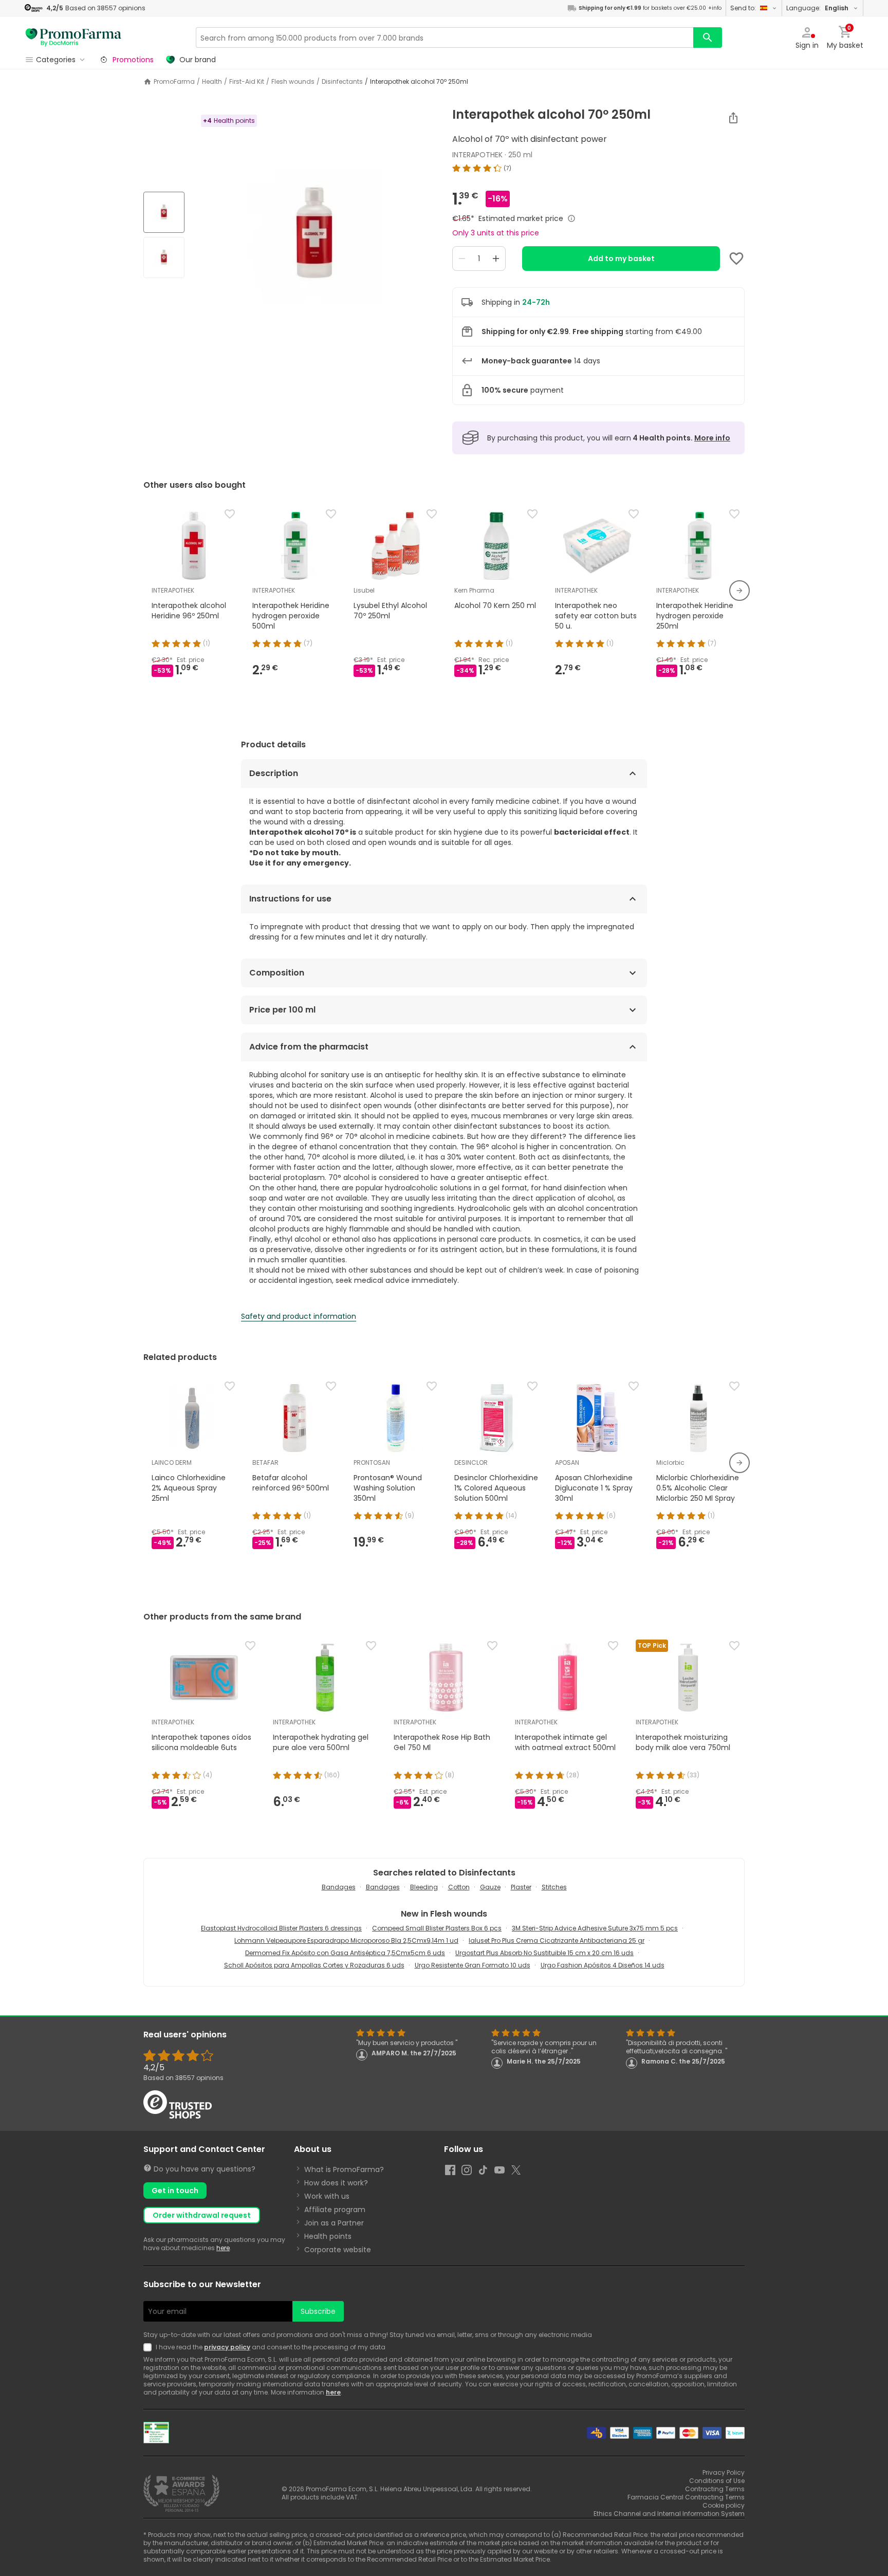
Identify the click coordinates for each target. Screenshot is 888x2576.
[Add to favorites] (736, 259)
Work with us (327, 2196)
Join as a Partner (334, 2223)
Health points (328, 2236)
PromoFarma (174, 82)
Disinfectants (342, 82)
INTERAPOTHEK (477, 155)
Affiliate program (335, 2210)
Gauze (490, 1887)
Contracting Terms (715, 2489)
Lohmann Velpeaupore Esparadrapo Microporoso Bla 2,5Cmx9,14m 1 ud (346, 1940)
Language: (817, 8)
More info (712, 438)
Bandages (339, 1887)
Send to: (743, 8)
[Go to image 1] (164, 212)
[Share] (733, 118)
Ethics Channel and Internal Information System (669, 2514)
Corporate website (338, 2250)
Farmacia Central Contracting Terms (686, 2497)
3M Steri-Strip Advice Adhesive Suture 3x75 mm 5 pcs (595, 1928)
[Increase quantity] (496, 259)
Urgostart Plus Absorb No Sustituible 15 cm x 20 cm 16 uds (544, 1953)
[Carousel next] (739, 591)
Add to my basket (621, 259)
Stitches (554, 1887)
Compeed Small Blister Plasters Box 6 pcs (437, 1928)
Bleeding (424, 1887)
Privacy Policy (724, 2472)
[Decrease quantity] (462, 259)
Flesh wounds (293, 82)
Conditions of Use (717, 2481)
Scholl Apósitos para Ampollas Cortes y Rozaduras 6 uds (314, 1965)
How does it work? (336, 2183)
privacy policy (227, 2347)
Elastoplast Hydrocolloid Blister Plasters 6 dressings (281, 1928)
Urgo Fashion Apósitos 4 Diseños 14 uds (603, 1965)
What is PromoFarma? (344, 2169)
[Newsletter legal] (150, 2347)
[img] (314, 236)
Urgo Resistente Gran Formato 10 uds (473, 1965)
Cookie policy (724, 2505)
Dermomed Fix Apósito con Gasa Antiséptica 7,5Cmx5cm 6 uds (345, 1953)
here (223, 2248)
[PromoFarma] (73, 38)
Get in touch (175, 2191)
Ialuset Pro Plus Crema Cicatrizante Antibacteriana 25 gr (557, 1940)
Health (212, 82)
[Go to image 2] (164, 257)
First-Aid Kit (247, 82)
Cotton (459, 1887)
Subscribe (318, 2311)
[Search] (708, 38)
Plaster (521, 1887)
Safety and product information (299, 1316)
